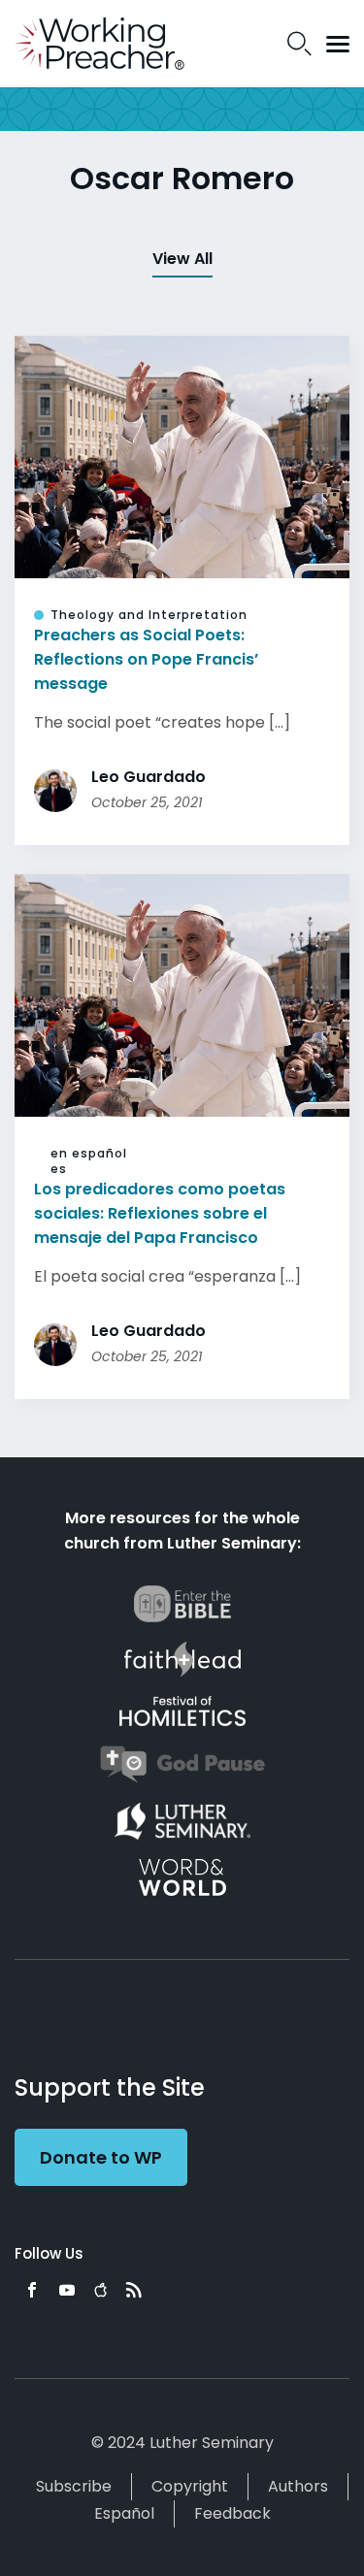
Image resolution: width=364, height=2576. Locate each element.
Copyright (190, 2486)
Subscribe (74, 2486)
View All (182, 259)
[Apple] (100, 2290)
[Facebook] (32, 2290)
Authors (298, 2486)
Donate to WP (101, 2157)
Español (124, 2513)
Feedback (232, 2513)
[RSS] (134, 2290)
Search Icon (299, 44)
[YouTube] (67, 2290)
